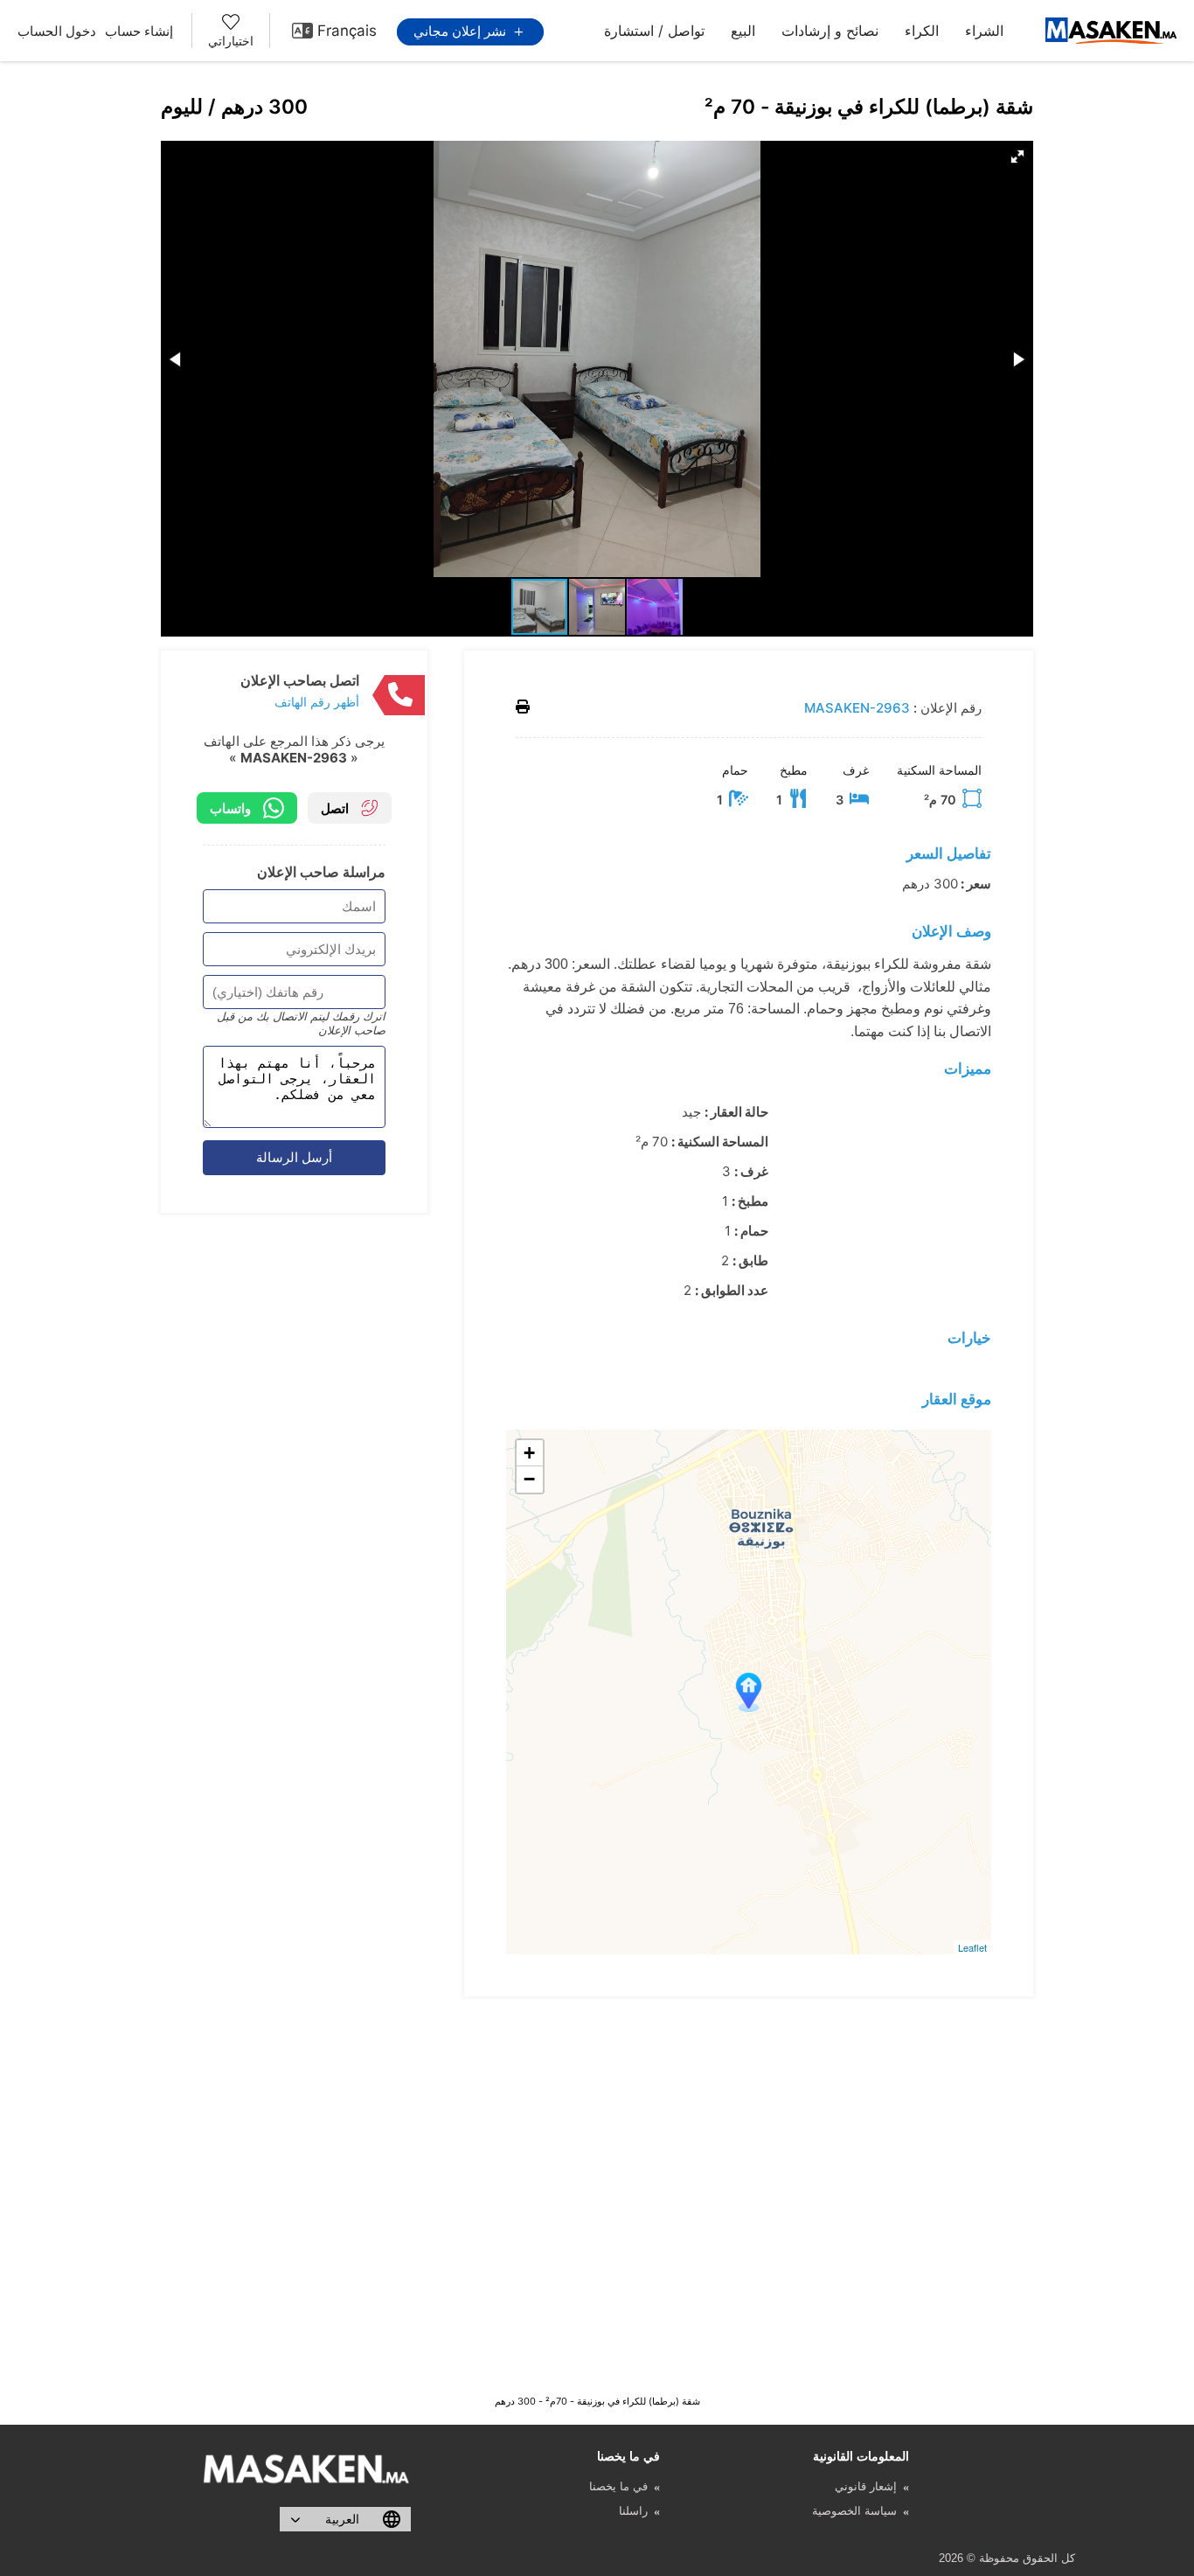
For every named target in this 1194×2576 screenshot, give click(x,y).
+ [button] (529, 1453)
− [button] (529, 1479)
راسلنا (633, 2511)
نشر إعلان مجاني (462, 31)
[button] (1017, 157)
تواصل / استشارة (654, 31)
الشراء (984, 31)
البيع (743, 31)
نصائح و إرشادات (830, 31)
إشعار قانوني (866, 2486)
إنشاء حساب (139, 31)
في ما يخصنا (618, 2486)
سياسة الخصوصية (854, 2511)
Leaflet (972, 1947)
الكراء (922, 31)
